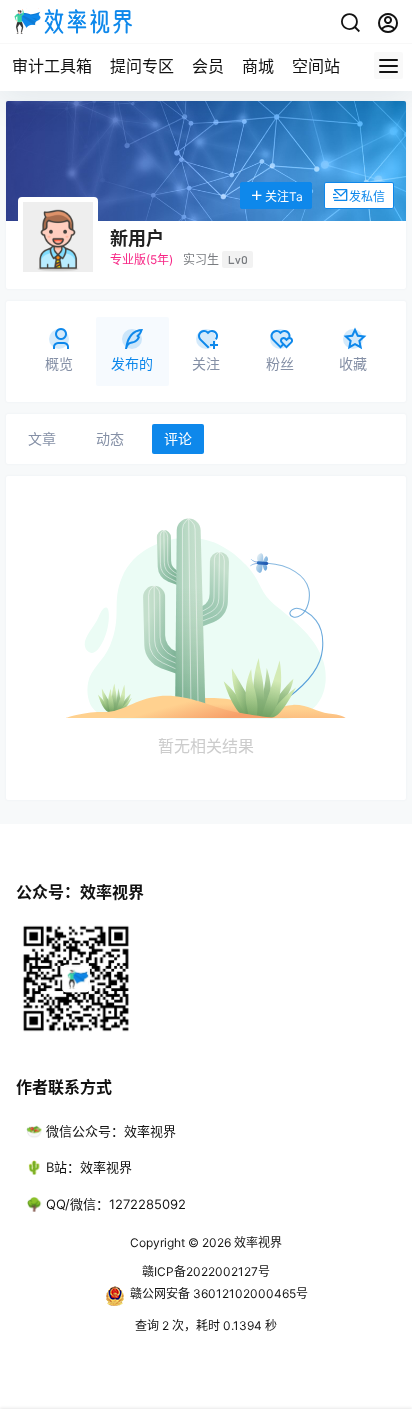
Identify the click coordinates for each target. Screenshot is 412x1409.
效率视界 (256, 1242)
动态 (110, 438)
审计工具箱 (52, 66)
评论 (178, 438)
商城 (258, 66)
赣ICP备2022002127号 (206, 1271)
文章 (42, 438)
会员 (208, 66)
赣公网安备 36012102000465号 (219, 1293)
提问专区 (142, 66)
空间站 (316, 66)
